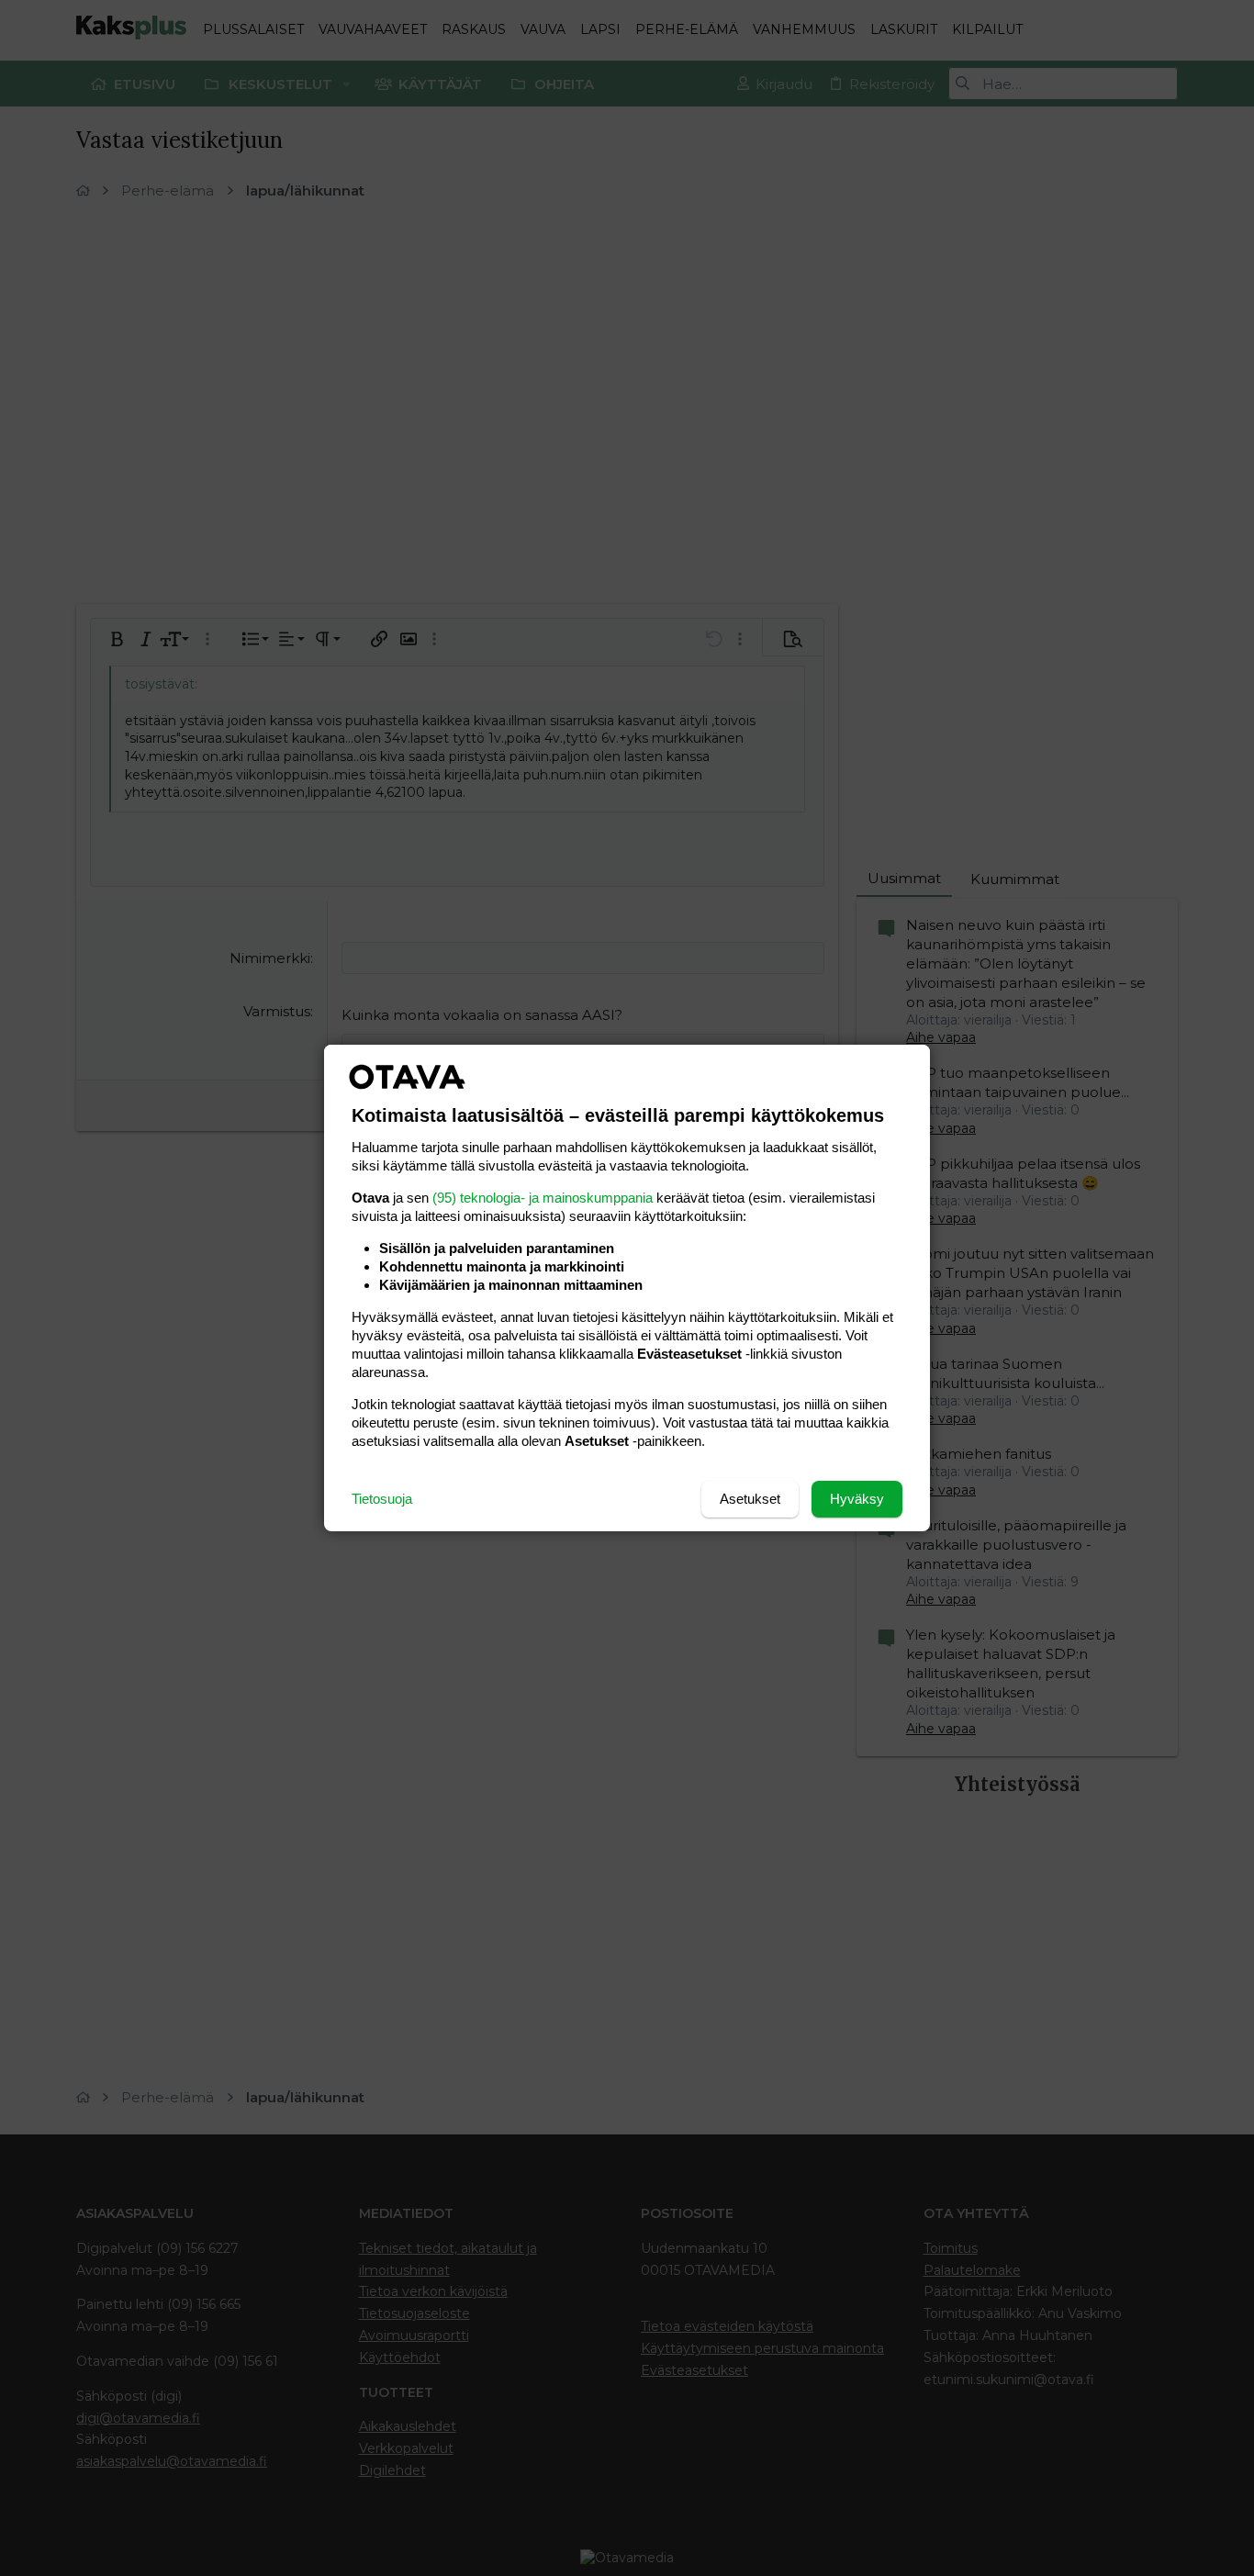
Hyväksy (857, 1499)
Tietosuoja (382, 1499)
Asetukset (750, 1499)
